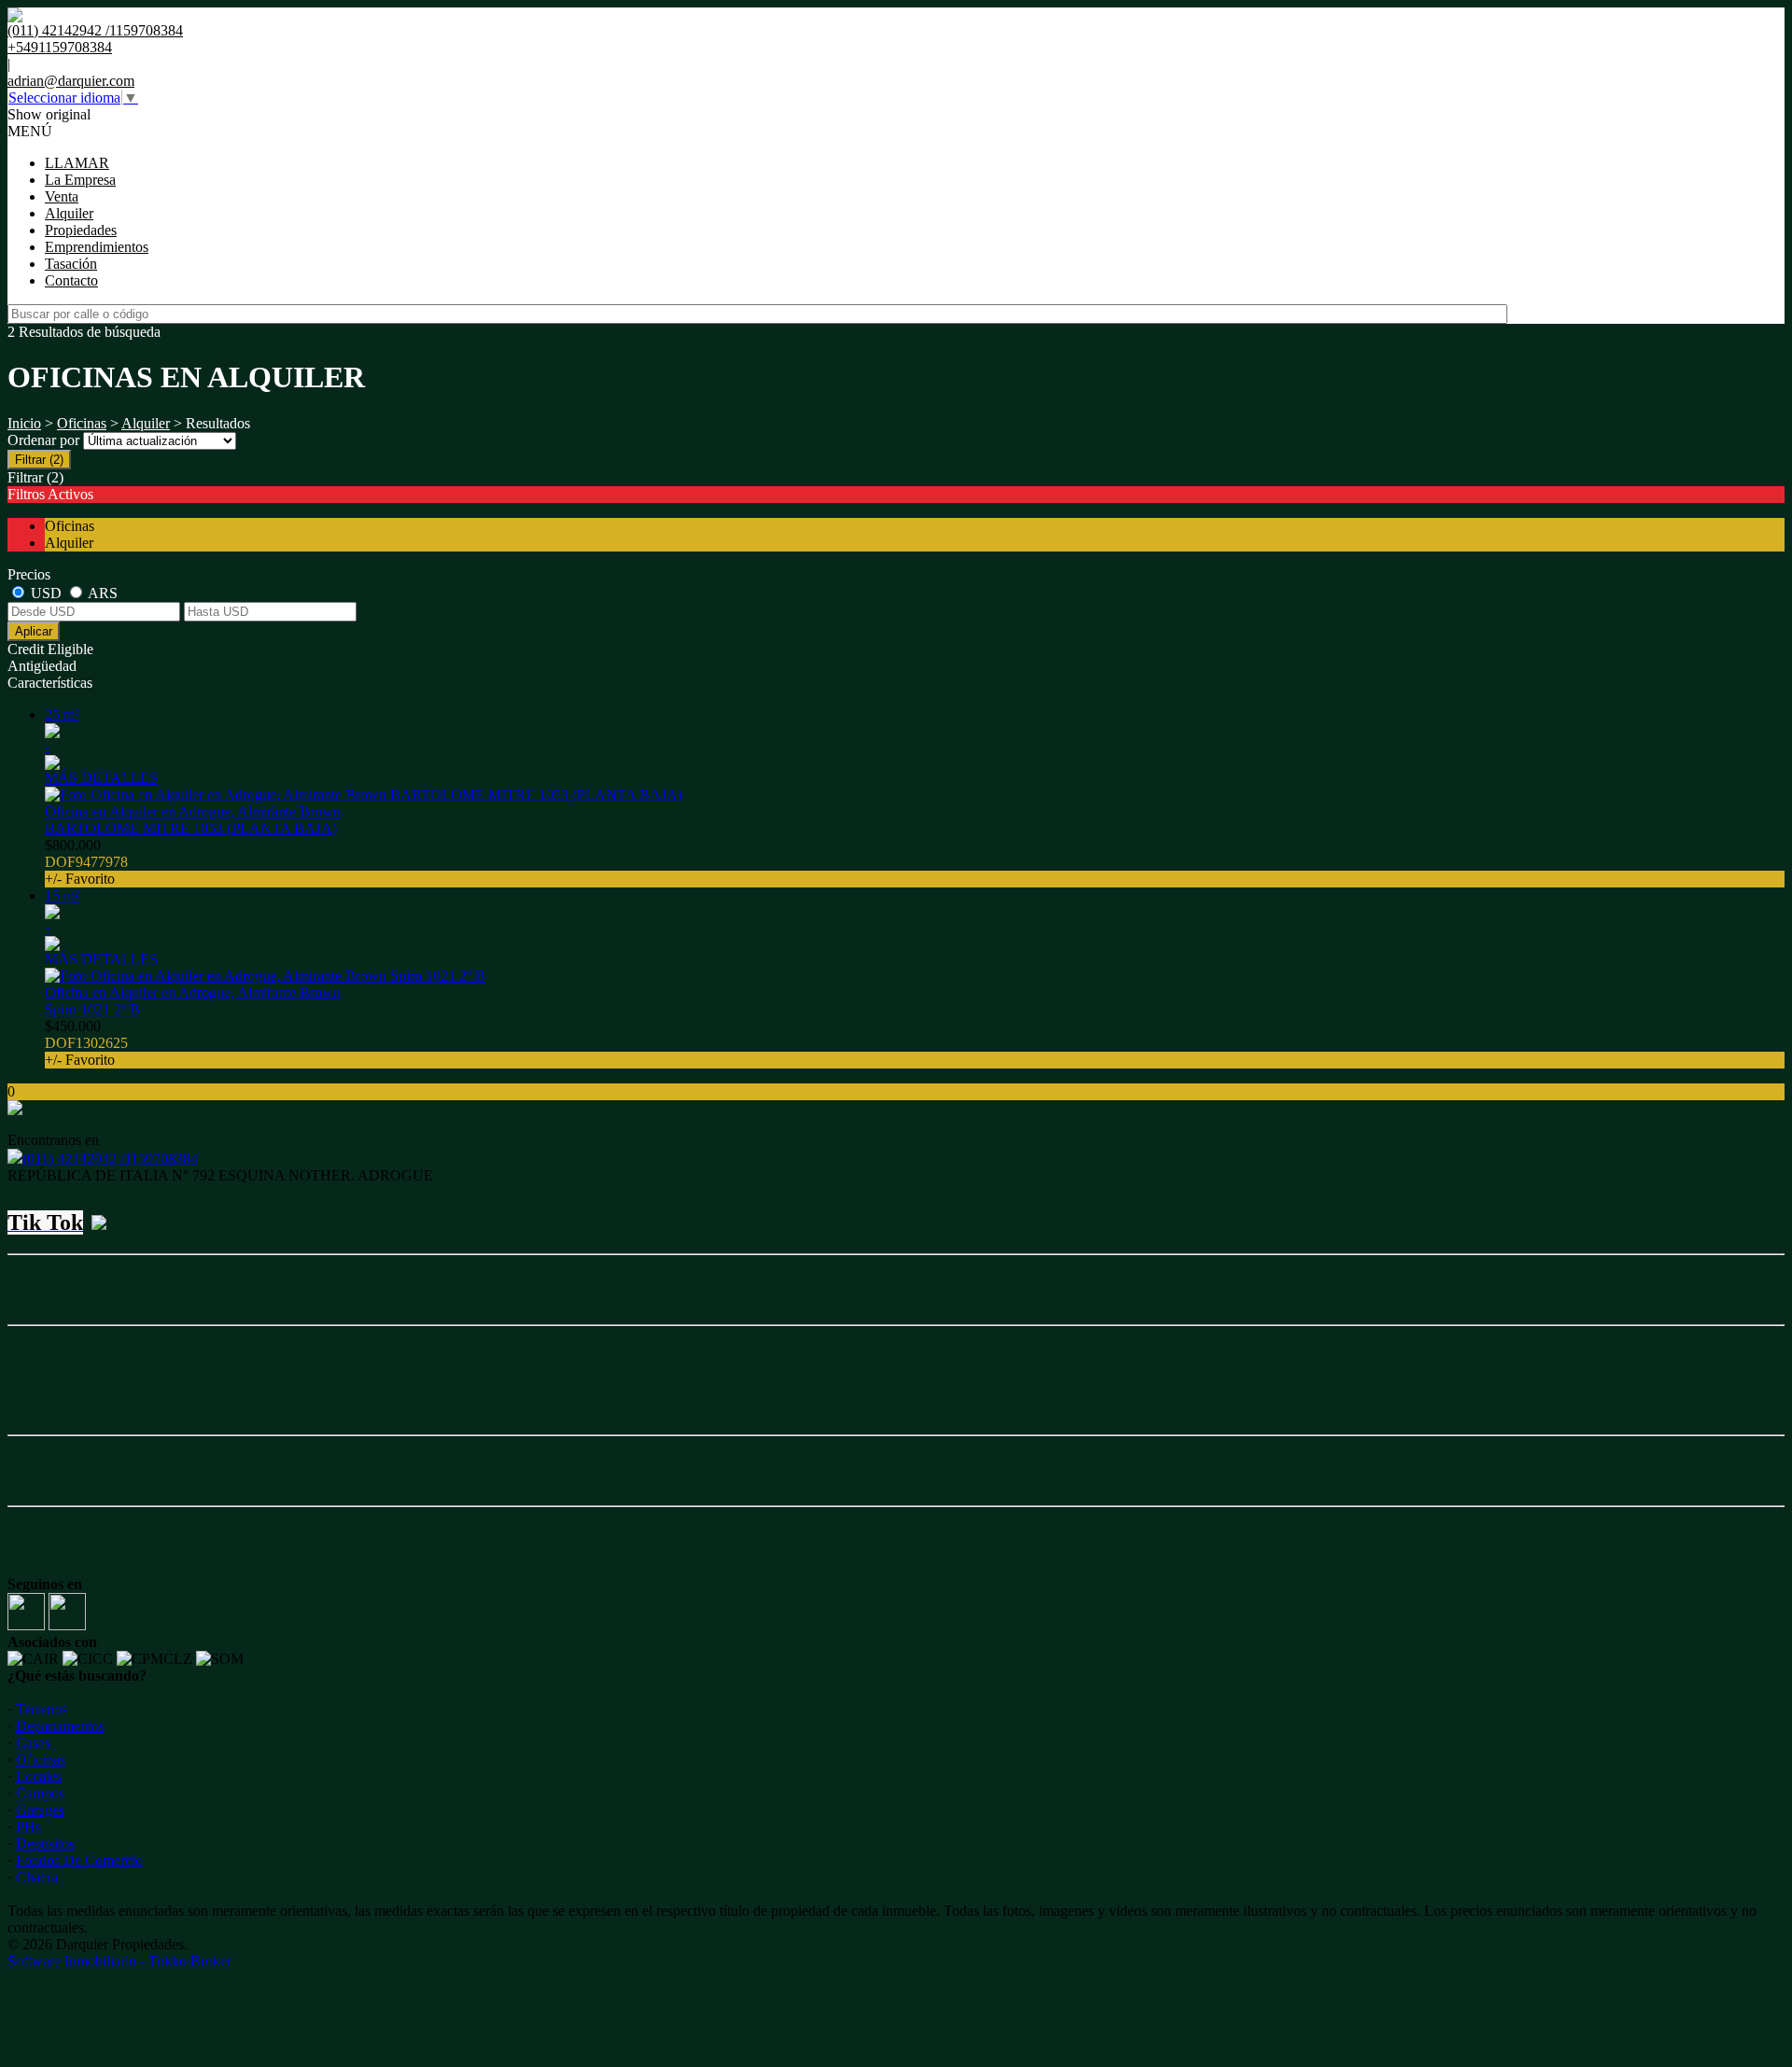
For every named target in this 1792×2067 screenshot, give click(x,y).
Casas (33, 1743)
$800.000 (86, 862)
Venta (62, 196)
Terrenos (42, 1709)
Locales (39, 1776)
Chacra (37, 1877)
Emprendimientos (97, 247)
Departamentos (60, 1726)
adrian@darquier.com (71, 81)
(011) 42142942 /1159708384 (110, 1159)
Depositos (45, 1844)
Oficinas (82, 423)
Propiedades (81, 230)
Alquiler (69, 213)
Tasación (71, 264)
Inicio (24, 423)
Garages (40, 1810)
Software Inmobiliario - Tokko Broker (119, 1961)
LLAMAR (77, 163)
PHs (28, 1827)
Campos (40, 1793)
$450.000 (86, 1043)
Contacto (71, 280)
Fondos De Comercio (79, 1860)
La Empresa (80, 180)
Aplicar (34, 631)
